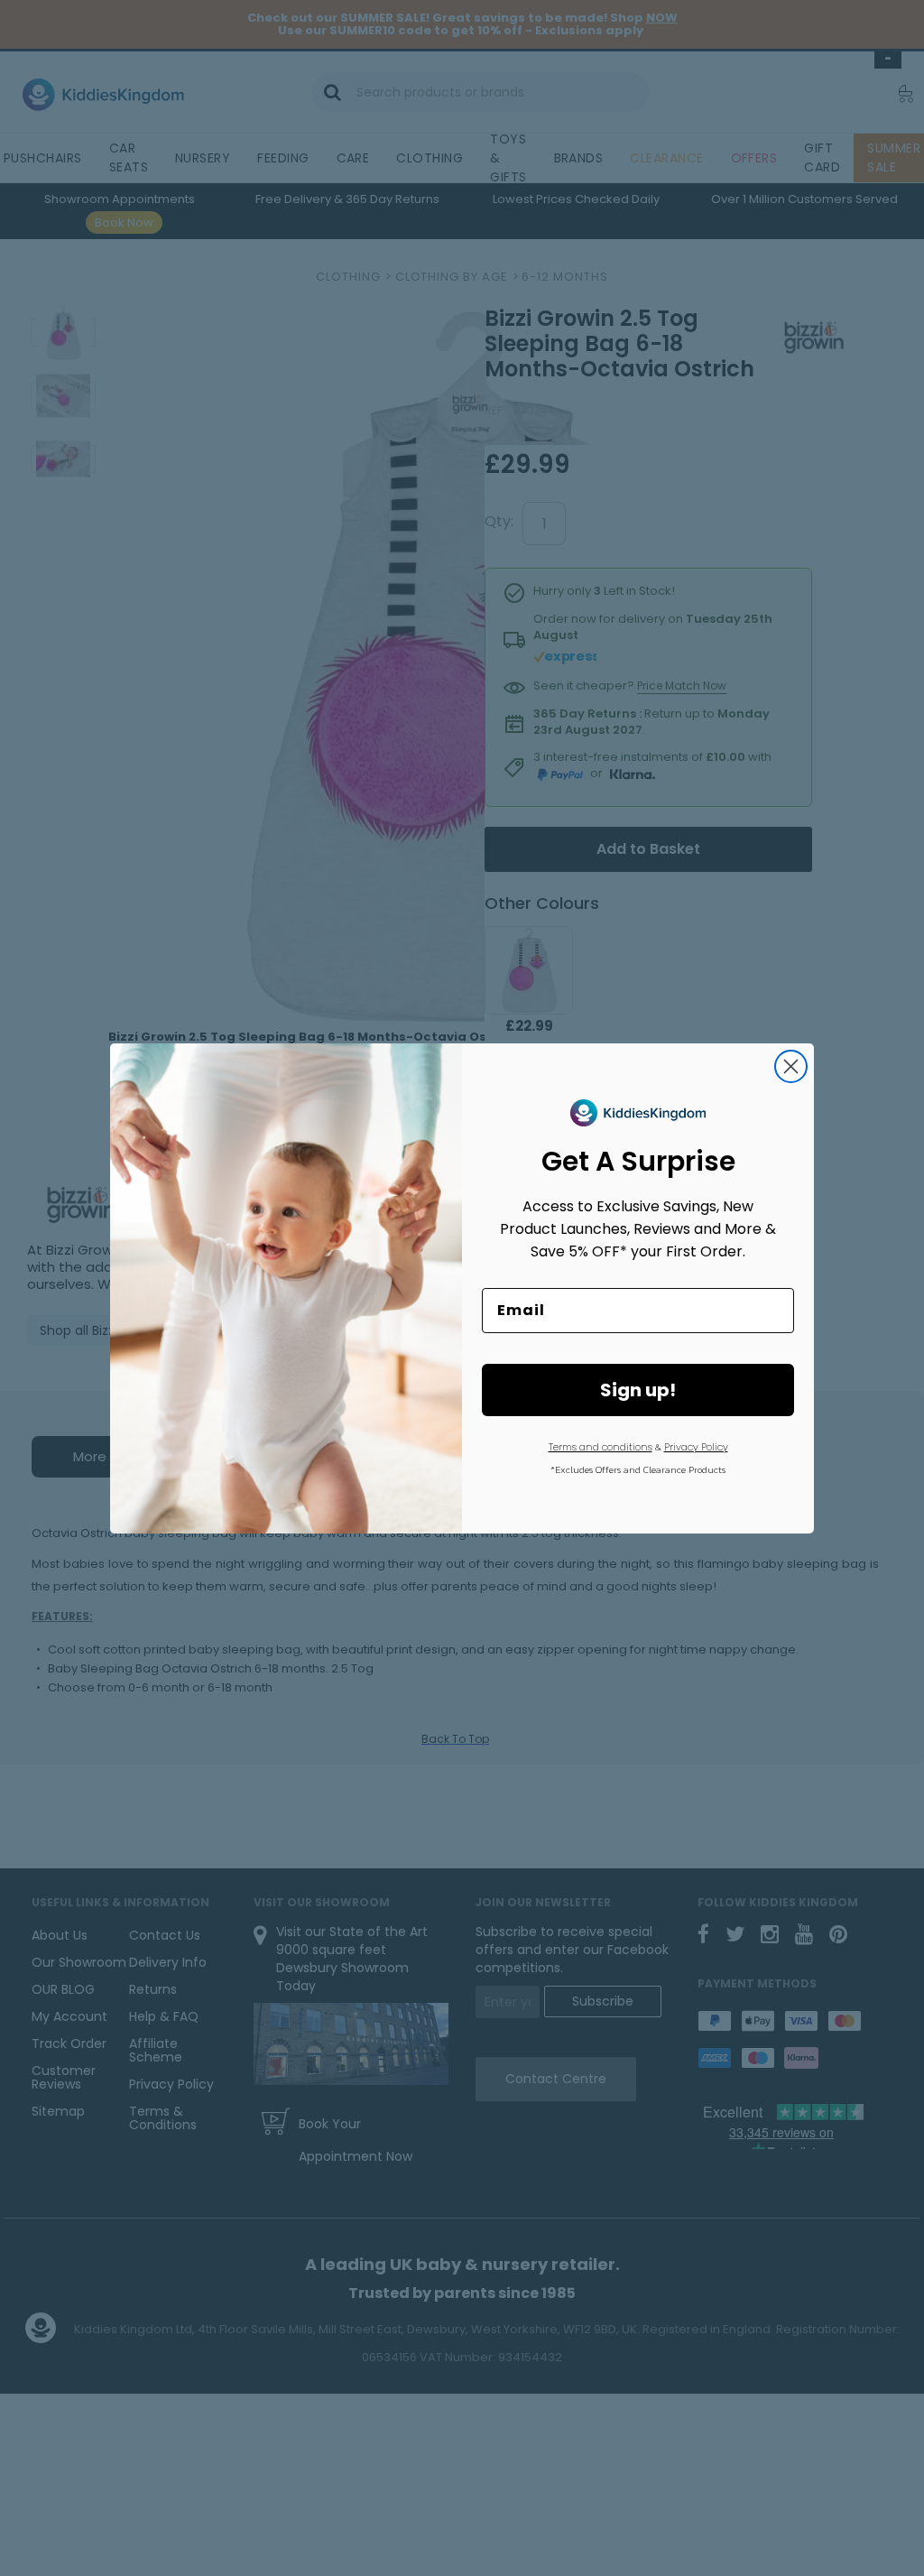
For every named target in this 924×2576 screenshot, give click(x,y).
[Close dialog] (791, 1066)
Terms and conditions (601, 1447)
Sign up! (638, 1390)
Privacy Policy (696, 1447)
